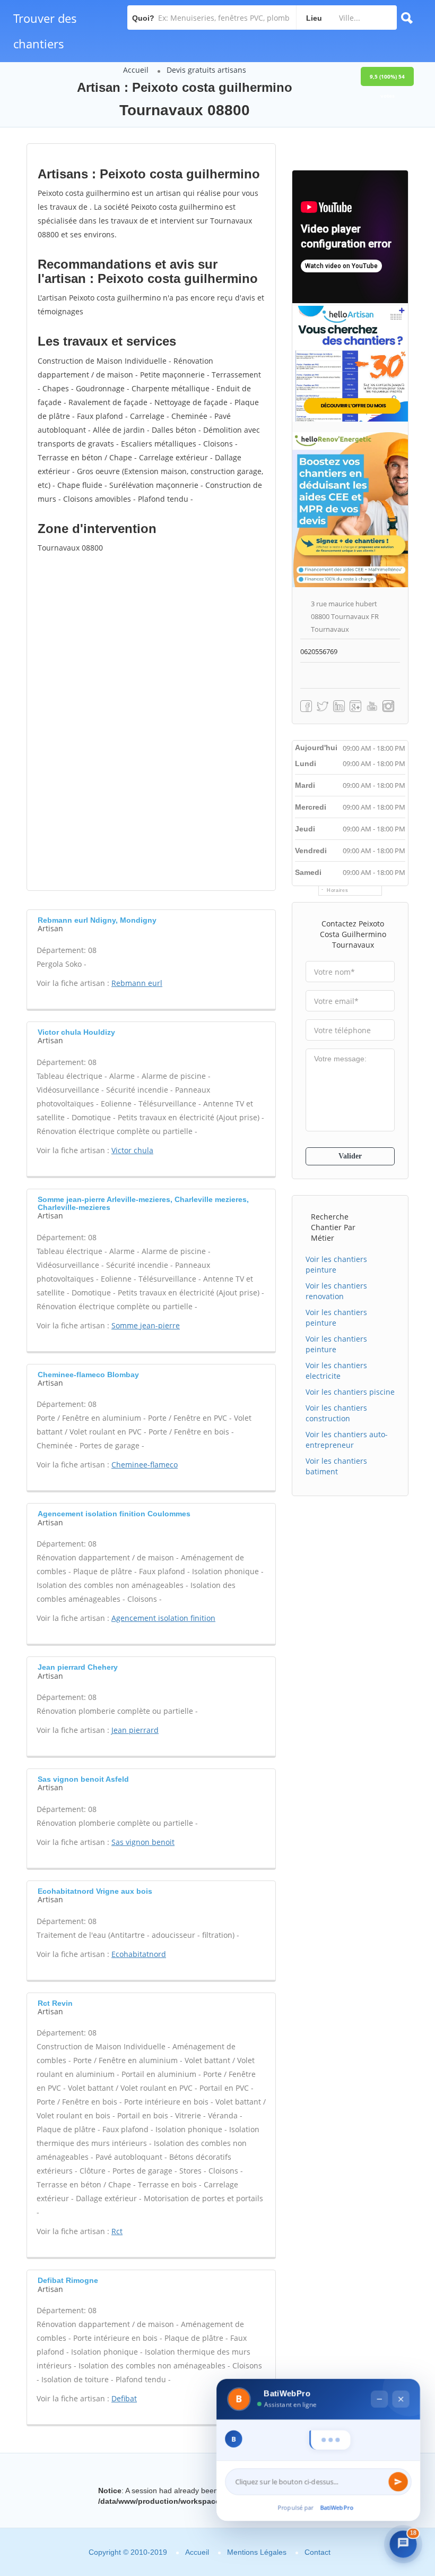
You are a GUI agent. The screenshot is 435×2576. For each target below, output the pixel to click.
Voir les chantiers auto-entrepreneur (347, 1440)
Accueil (136, 70)
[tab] (151, 923)
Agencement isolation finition (163, 1618)
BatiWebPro (337, 2509)
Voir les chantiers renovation (336, 1291)
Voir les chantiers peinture (336, 1264)
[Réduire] (379, 2379)
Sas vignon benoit (143, 1842)
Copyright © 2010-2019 (128, 2552)
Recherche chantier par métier (333, 1227)
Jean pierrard (135, 1730)
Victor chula (132, 1150)
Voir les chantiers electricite (336, 1371)
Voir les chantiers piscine (350, 1392)
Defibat (124, 2398)
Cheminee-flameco (145, 1465)
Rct (117, 2231)
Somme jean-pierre (146, 1325)
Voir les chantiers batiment (336, 1466)
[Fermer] (400, 2379)
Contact (317, 2552)
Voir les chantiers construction (336, 1413)
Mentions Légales (257, 2552)
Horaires (338, 890)
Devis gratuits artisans (206, 70)
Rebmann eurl (137, 983)
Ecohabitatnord (139, 1954)
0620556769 (319, 651)
